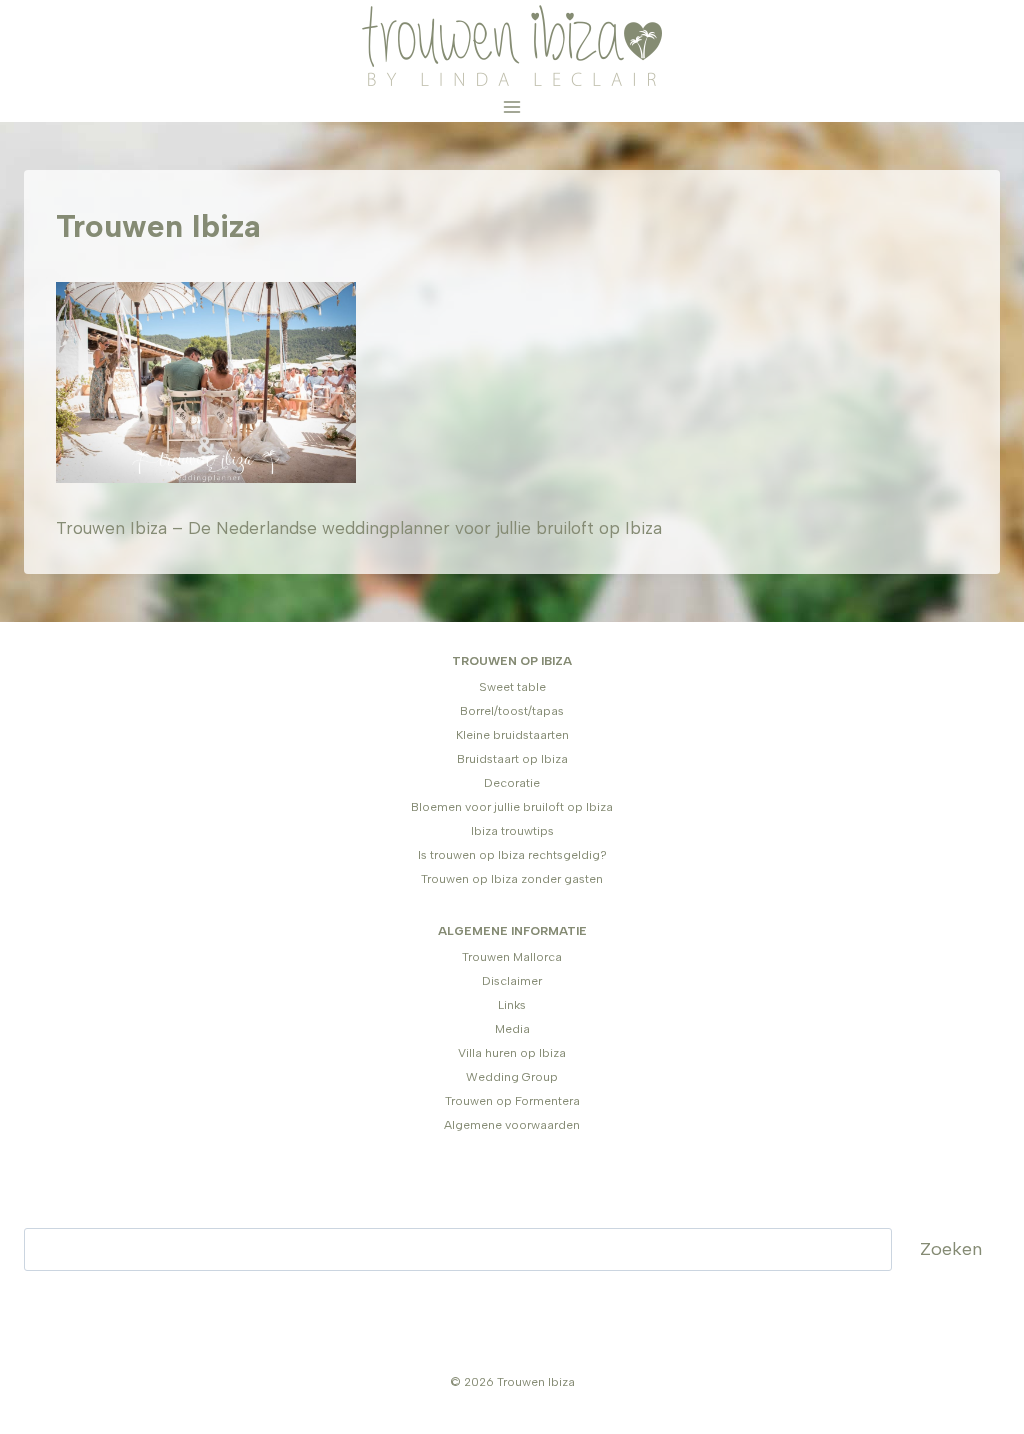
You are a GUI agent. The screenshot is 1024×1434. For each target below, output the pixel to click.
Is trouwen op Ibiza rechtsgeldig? (512, 855)
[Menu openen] (512, 106)
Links (512, 1005)
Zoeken (951, 1249)
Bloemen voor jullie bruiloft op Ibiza (512, 807)
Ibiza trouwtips (512, 831)
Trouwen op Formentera (512, 1101)
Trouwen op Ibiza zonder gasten (512, 879)
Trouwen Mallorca (512, 957)
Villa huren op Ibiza (512, 1053)
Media (512, 1029)
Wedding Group (512, 1077)
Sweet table (512, 687)
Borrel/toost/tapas (512, 711)
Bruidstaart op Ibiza (512, 759)
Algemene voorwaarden (512, 1125)
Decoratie (512, 783)
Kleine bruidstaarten (512, 735)
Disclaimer (512, 981)
